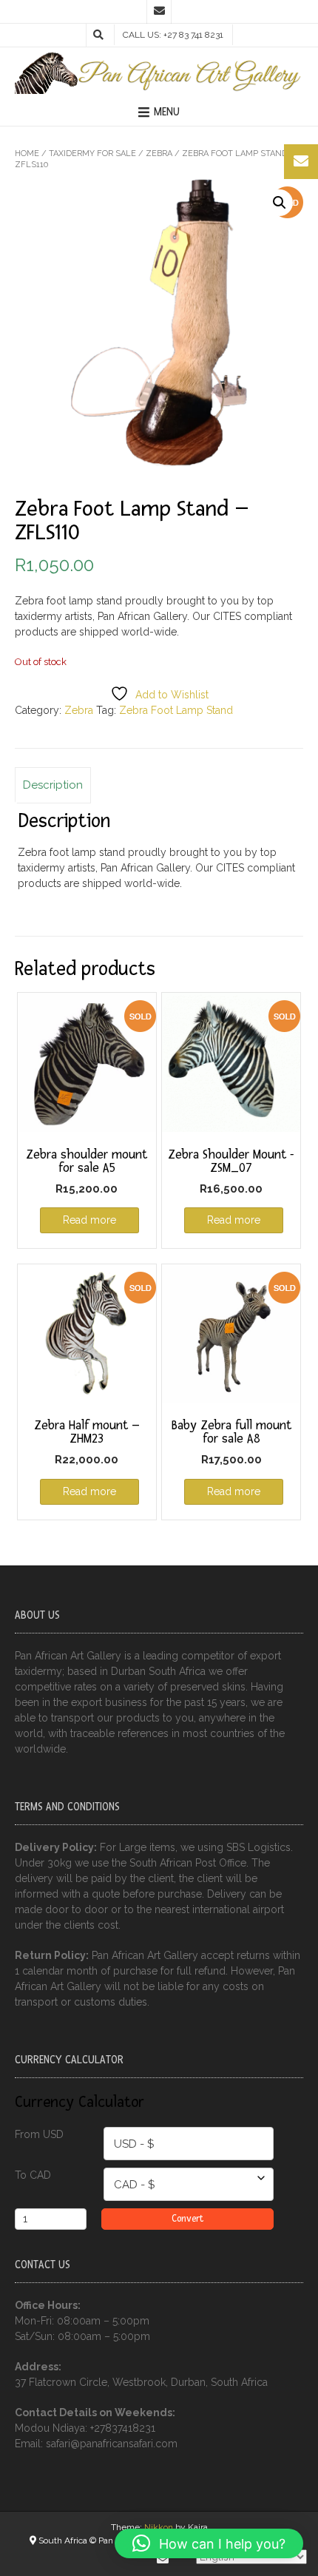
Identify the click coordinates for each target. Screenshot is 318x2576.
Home (27, 154)
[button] (280, 203)
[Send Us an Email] (159, 12)
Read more (89, 1220)
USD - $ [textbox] (134, 2144)
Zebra (159, 154)
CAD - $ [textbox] (135, 2185)
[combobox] (189, 2144)
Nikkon (159, 2527)
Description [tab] (53, 785)
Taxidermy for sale (92, 154)
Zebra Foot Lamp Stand (176, 710)
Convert (187, 2219)
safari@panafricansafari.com (112, 2444)
